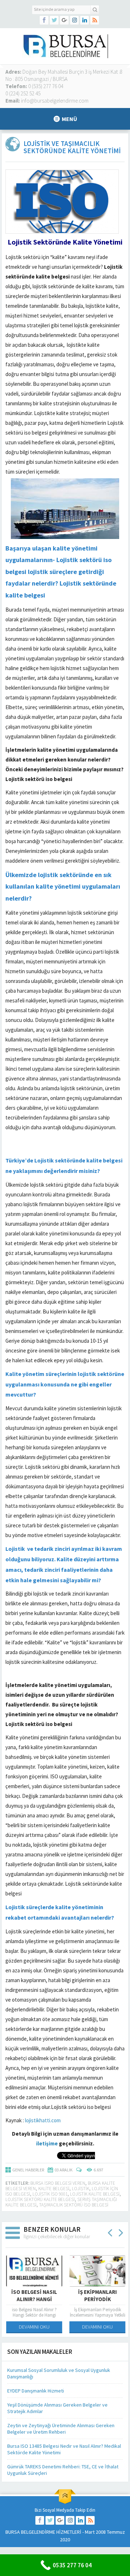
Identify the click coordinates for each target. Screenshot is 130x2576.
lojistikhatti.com (43, 2120)
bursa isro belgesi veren (58, 2183)
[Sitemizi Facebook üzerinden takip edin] (44, 20)
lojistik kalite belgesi (95, 2194)
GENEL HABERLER (28, 2170)
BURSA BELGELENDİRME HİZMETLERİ (43, 2532)
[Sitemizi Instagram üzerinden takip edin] (74, 20)
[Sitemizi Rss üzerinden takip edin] (95, 20)
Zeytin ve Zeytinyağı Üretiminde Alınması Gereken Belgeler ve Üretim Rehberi (61, 2429)
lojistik (81, 2189)
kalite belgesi (54, 2189)
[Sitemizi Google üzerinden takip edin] (64, 20)
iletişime (47, 2143)
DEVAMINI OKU (33, 2327)
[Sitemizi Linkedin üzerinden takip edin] (84, 20)
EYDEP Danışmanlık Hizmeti (36, 2391)
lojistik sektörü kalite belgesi (40, 2199)
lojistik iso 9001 (50, 2194)
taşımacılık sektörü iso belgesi (74, 2205)
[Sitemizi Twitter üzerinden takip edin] (54, 20)
